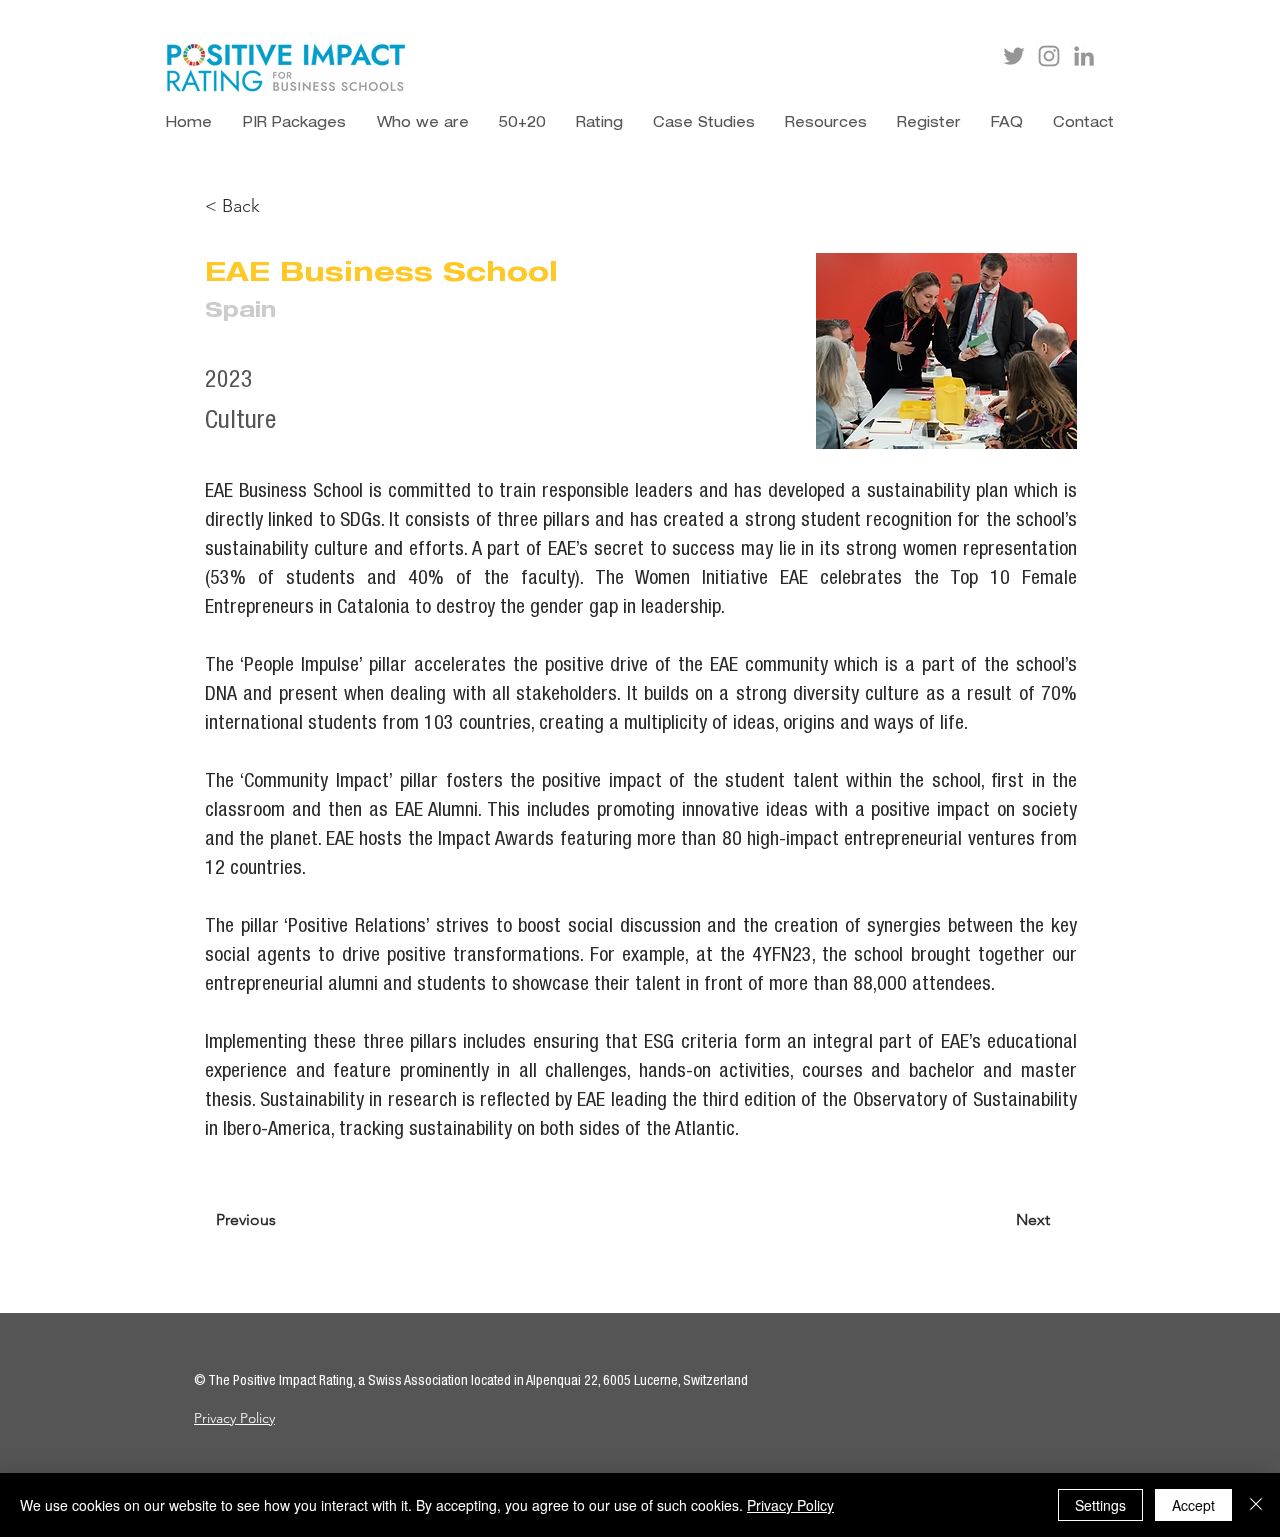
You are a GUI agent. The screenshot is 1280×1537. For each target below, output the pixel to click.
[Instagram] (1049, 56)
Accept (1193, 1505)
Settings (1100, 1505)
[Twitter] (1014, 56)
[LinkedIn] (1084, 56)
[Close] (1256, 1505)
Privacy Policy (234, 1418)
